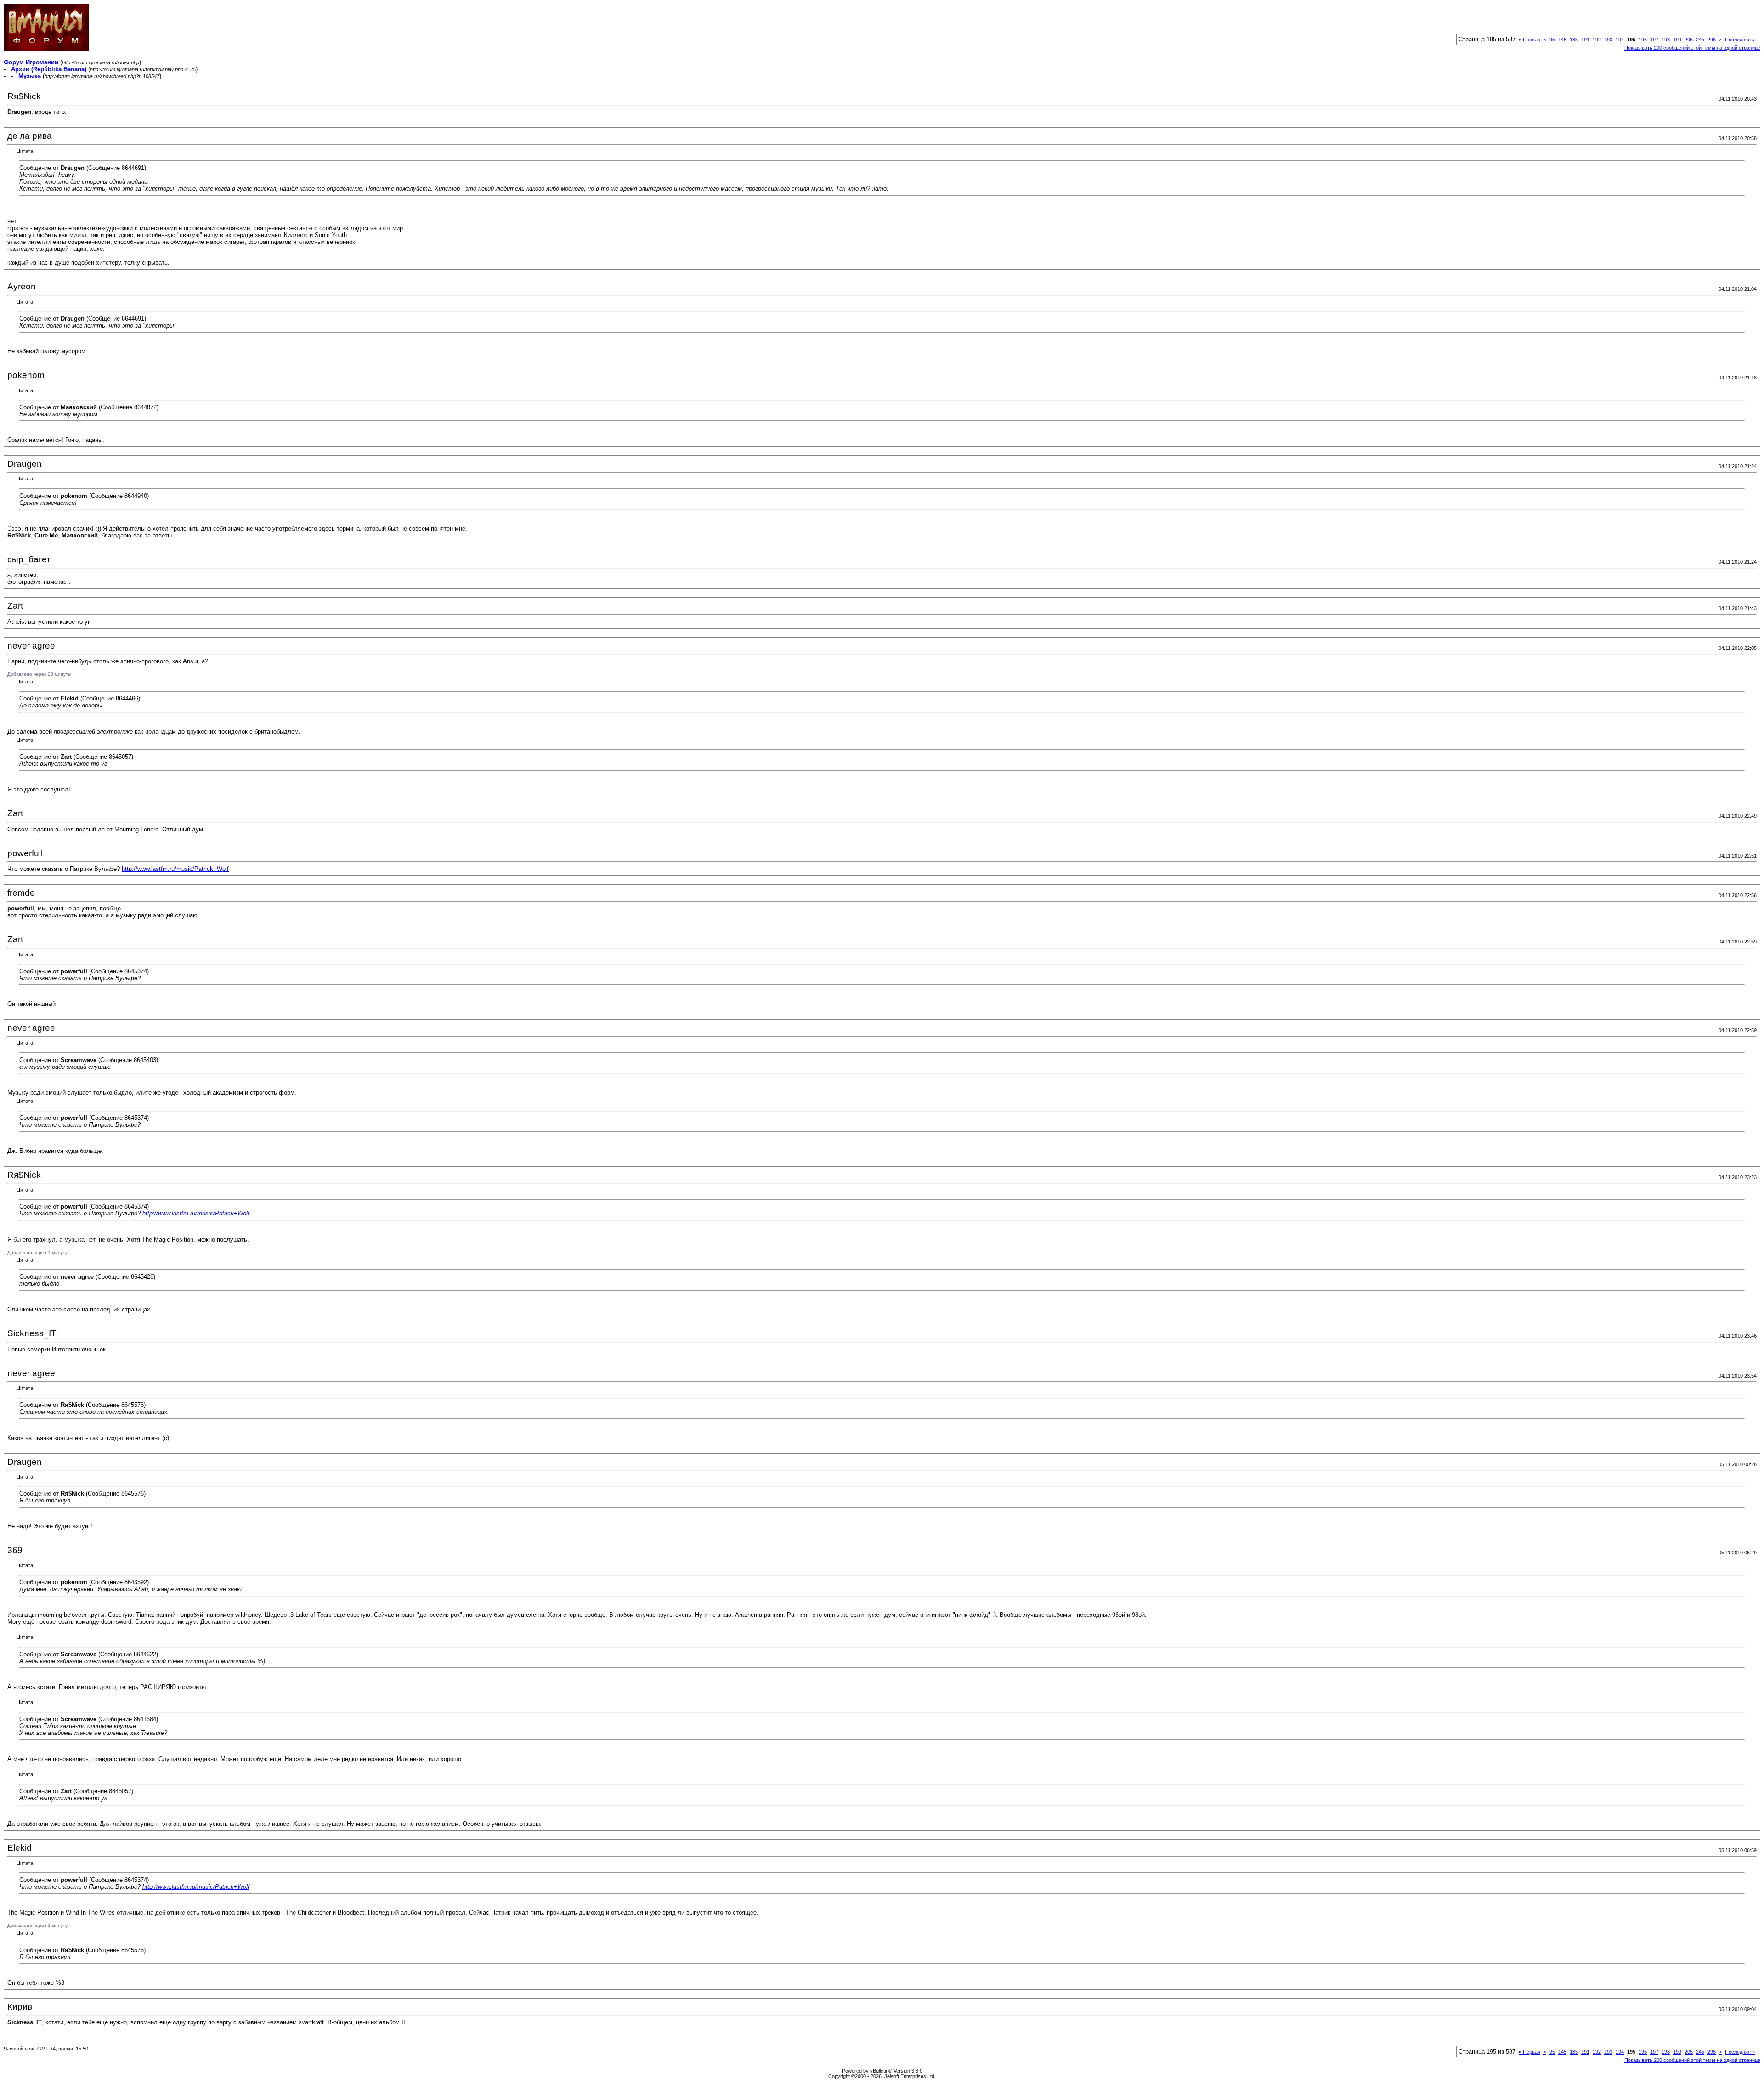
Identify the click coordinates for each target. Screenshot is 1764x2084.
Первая (1529, 40)
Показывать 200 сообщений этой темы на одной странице (1692, 48)
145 (1562, 40)
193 (1608, 40)
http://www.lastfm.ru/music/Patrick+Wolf (175, 869)
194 (1620, 40)
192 (1597, 40)
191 (1585, 40)
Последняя (1740, 40)
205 (1689, 40)
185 (1574, 40)
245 (1700, 40)
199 (1677, 40)
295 (1712, 40)
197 (1654, 40)
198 (1666, 40)
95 (1552, 40)
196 (1643, 40)
